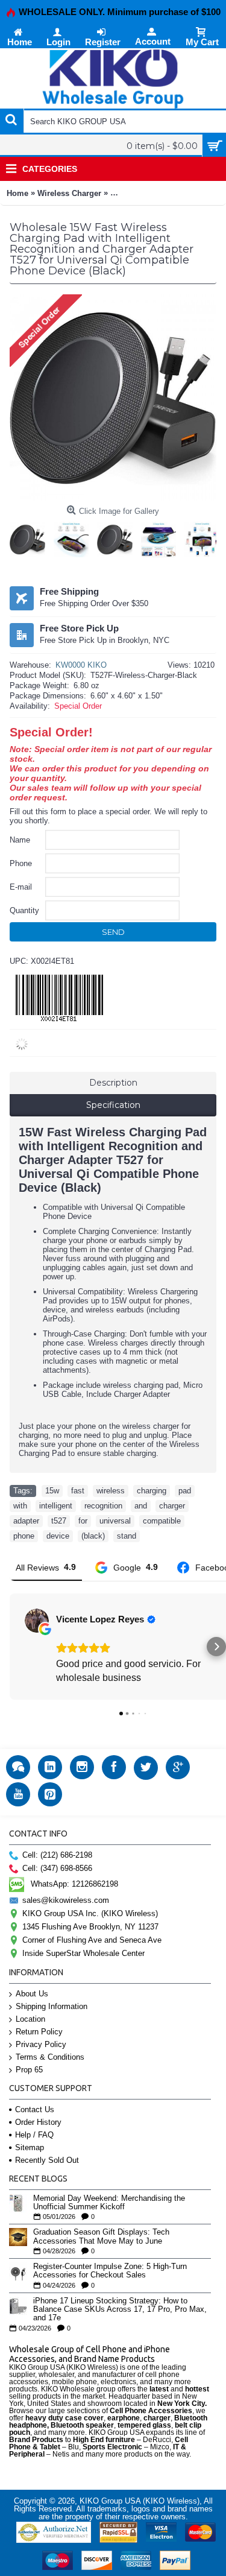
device (58, 1536)
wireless (111, 1491)
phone (24, 1536)
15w (52, 1491)
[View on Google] (37, 1621)
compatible (162, 1521)
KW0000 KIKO (81, 665)
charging (152, 1491)
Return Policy (39, 2032)
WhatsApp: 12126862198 (74, 1884)
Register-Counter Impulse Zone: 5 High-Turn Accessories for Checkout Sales (110, 2271)
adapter (26, 1521)
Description (113, 1083)
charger (172, 1506)
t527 (59, 1521)
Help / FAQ (34, 2135)
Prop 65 (29, 2070)
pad (185, 1491)
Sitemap (30, 2147)
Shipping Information (52, 2006)
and (141, 1506)
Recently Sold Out (47, 2160)
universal (115, 1521)
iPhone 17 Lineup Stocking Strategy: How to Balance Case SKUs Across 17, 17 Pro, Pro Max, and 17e (120, 2310)
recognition (103, 1506)
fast (78, 1491)
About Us (32, 1994)
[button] (10, 1647)
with (20, 1506)
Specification (113, 1105)
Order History (38, 2122)
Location (30, 2019)
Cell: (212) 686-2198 (57, 1855)
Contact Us (35, 2109)
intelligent (56, 1506)
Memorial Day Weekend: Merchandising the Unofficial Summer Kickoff (109, 2203)
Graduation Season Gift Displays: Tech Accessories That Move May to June (101, 2236)
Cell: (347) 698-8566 (57, 1868)
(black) (93, 1536)
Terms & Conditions (50, 2057)
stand (127, 1536)
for (83, 1521)
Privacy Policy (41, 2044)
